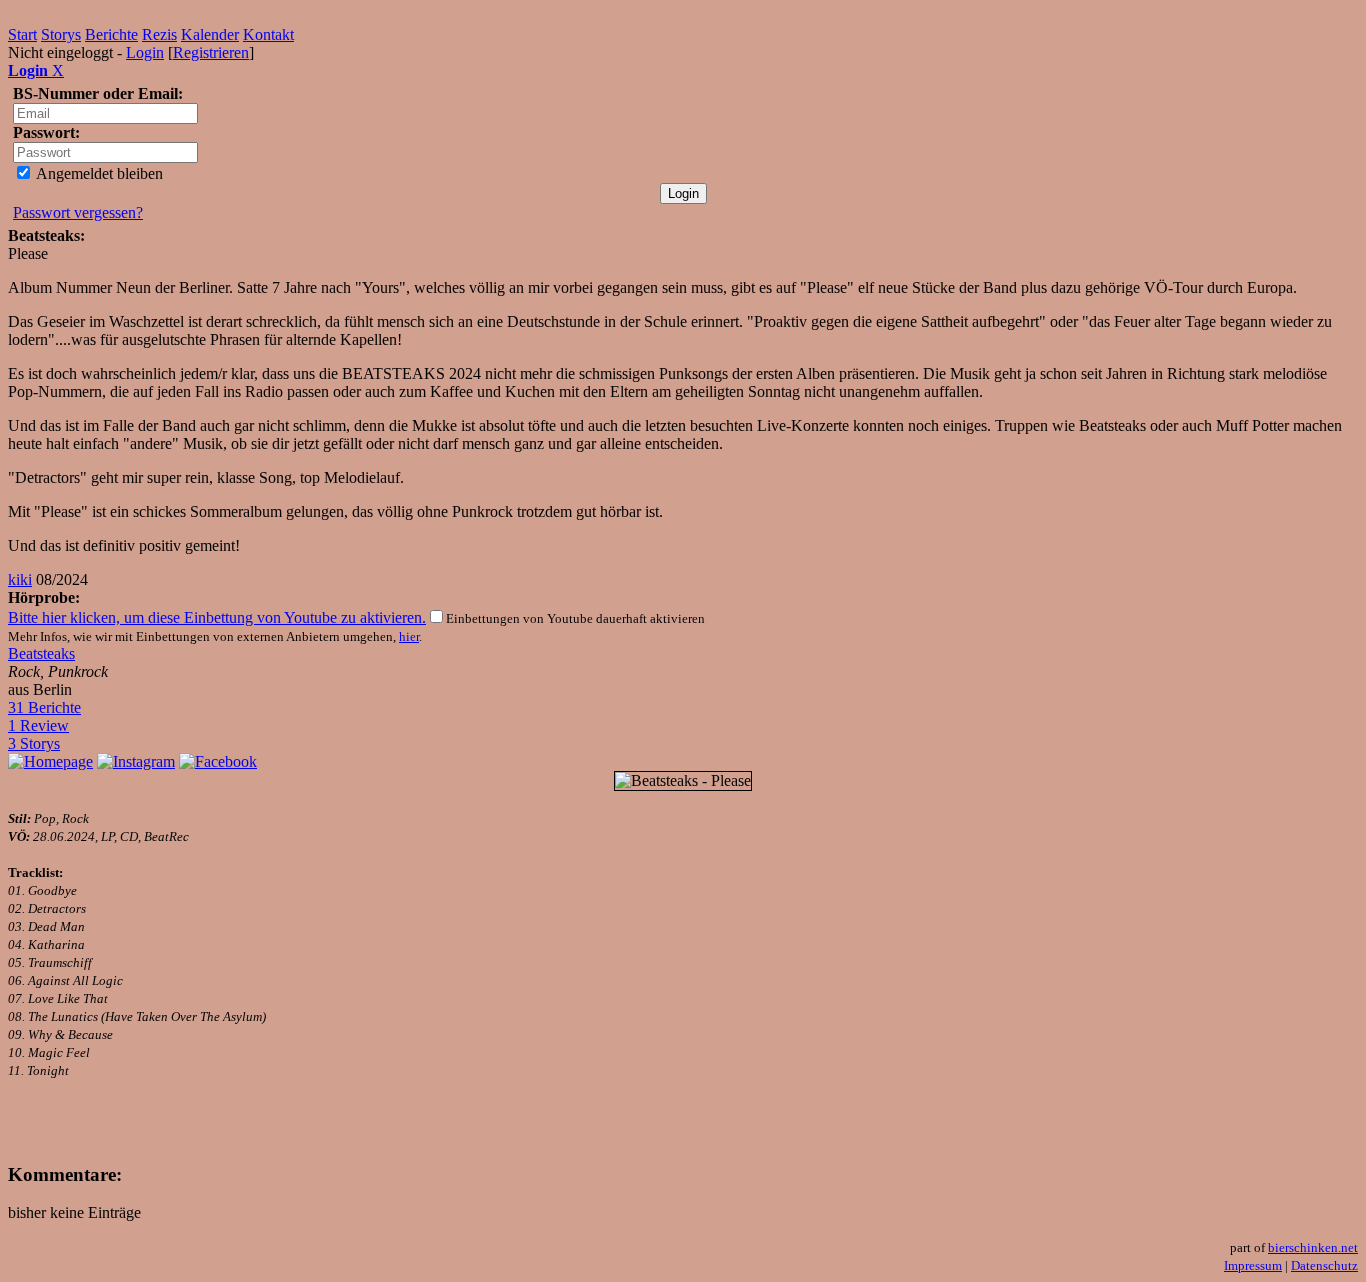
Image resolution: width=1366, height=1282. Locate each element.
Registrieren (211, 52)
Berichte (111, 34)
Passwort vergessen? (78, 212)
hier (409, 636)
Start (22, 34)
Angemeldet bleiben (98, 173)
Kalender (210, 34)
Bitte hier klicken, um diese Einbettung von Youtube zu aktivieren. (217, 617)
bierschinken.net (1313, 1247)
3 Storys (34, 743)
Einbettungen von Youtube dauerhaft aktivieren (575, 618)
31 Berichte (44, 707)
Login (145, 52)
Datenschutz (1324, 1265)
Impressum (1253, 1265)
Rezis (159, 34)
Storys (61, 34)
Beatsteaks (41, 653)
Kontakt (268, 34)
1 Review (38, 725)
